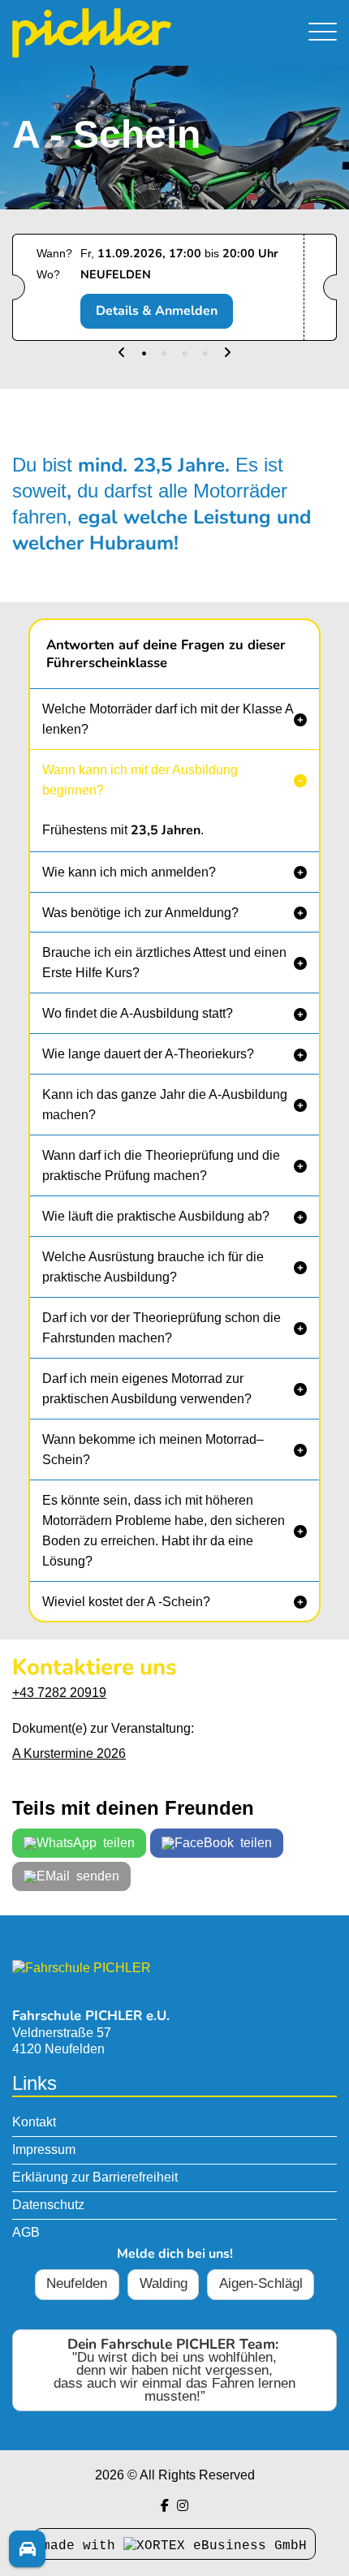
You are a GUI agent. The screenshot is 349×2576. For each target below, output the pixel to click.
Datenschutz (48, 2205)
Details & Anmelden (157, 311)
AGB (26, 2232)
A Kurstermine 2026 (69, 1753)
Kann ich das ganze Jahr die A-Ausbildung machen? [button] (165, 1105)
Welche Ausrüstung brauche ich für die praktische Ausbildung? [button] (153, 1267)
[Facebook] (165, 2506)
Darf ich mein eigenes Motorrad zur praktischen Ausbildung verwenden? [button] (147, 1389)
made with (83, 2546)
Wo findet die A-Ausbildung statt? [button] (138, 1013)
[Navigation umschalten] (323, 33)
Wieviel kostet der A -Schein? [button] (126, 1602)
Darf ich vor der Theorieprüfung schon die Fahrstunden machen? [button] (162, 1328)
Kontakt (34, 2122)
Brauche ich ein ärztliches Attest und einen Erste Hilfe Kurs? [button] (164, 963)
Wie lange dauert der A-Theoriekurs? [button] (148, 1054)
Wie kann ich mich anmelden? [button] (129, 872)
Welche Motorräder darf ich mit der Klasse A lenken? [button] (168, 719)
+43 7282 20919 (59, 1693)
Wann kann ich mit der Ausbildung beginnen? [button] (140, 780)
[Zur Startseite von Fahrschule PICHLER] (82, 1968)
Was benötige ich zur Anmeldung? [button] (140, 913)
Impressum (44, 2150)
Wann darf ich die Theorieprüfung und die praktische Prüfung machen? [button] (161, 1165)
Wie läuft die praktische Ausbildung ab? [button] (156, 1216)
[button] (122, 353)
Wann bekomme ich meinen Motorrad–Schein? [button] (153, 1450)
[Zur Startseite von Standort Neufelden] (126, 33)
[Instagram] (183, 2506)
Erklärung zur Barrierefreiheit (95, 2177)
